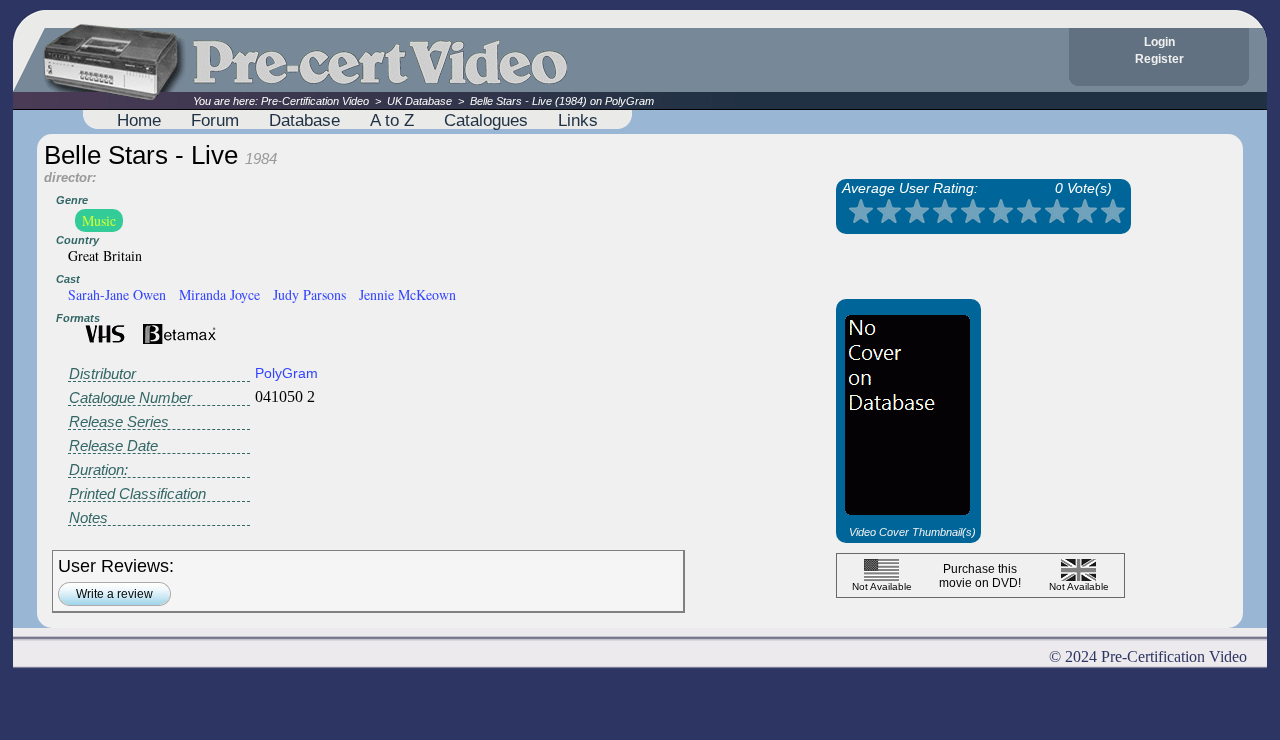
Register (1159, 59)
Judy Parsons (309, 294)
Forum (215, 120)
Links (578, 120)
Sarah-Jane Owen (117, 294)
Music (99, 220)
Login (1159, 42)
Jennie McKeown (407, 294)
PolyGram (286, 373)
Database (304, 120)
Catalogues (486, 120)
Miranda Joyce (219, 294)
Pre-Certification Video (315, 101)
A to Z (392, 120)
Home (139, 120)
